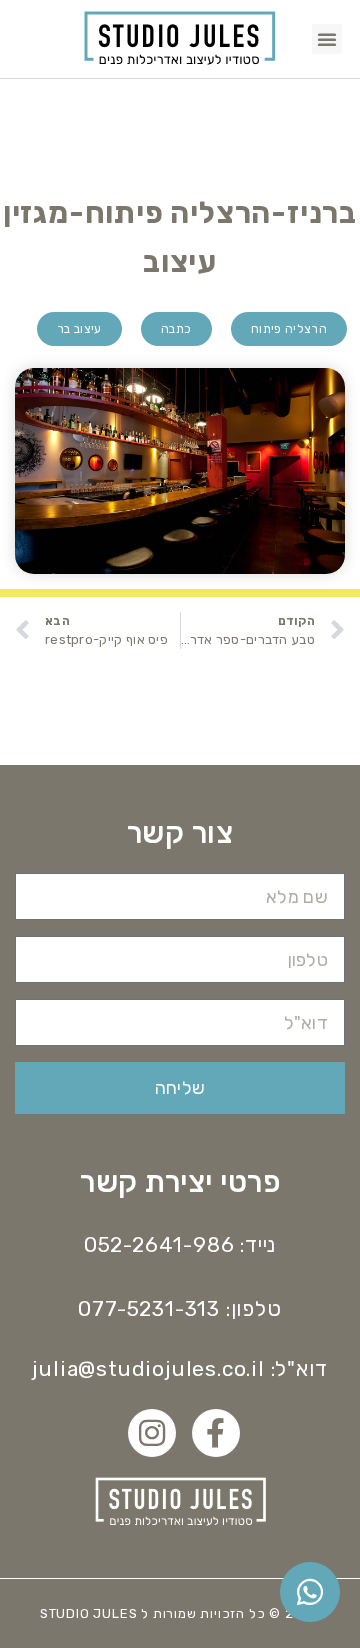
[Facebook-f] (216, 1433)
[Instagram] (152, 1433)
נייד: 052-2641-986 (180, 1244)
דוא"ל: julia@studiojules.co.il (179, 1368)
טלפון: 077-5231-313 (179, 1308)
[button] (327, 39)
